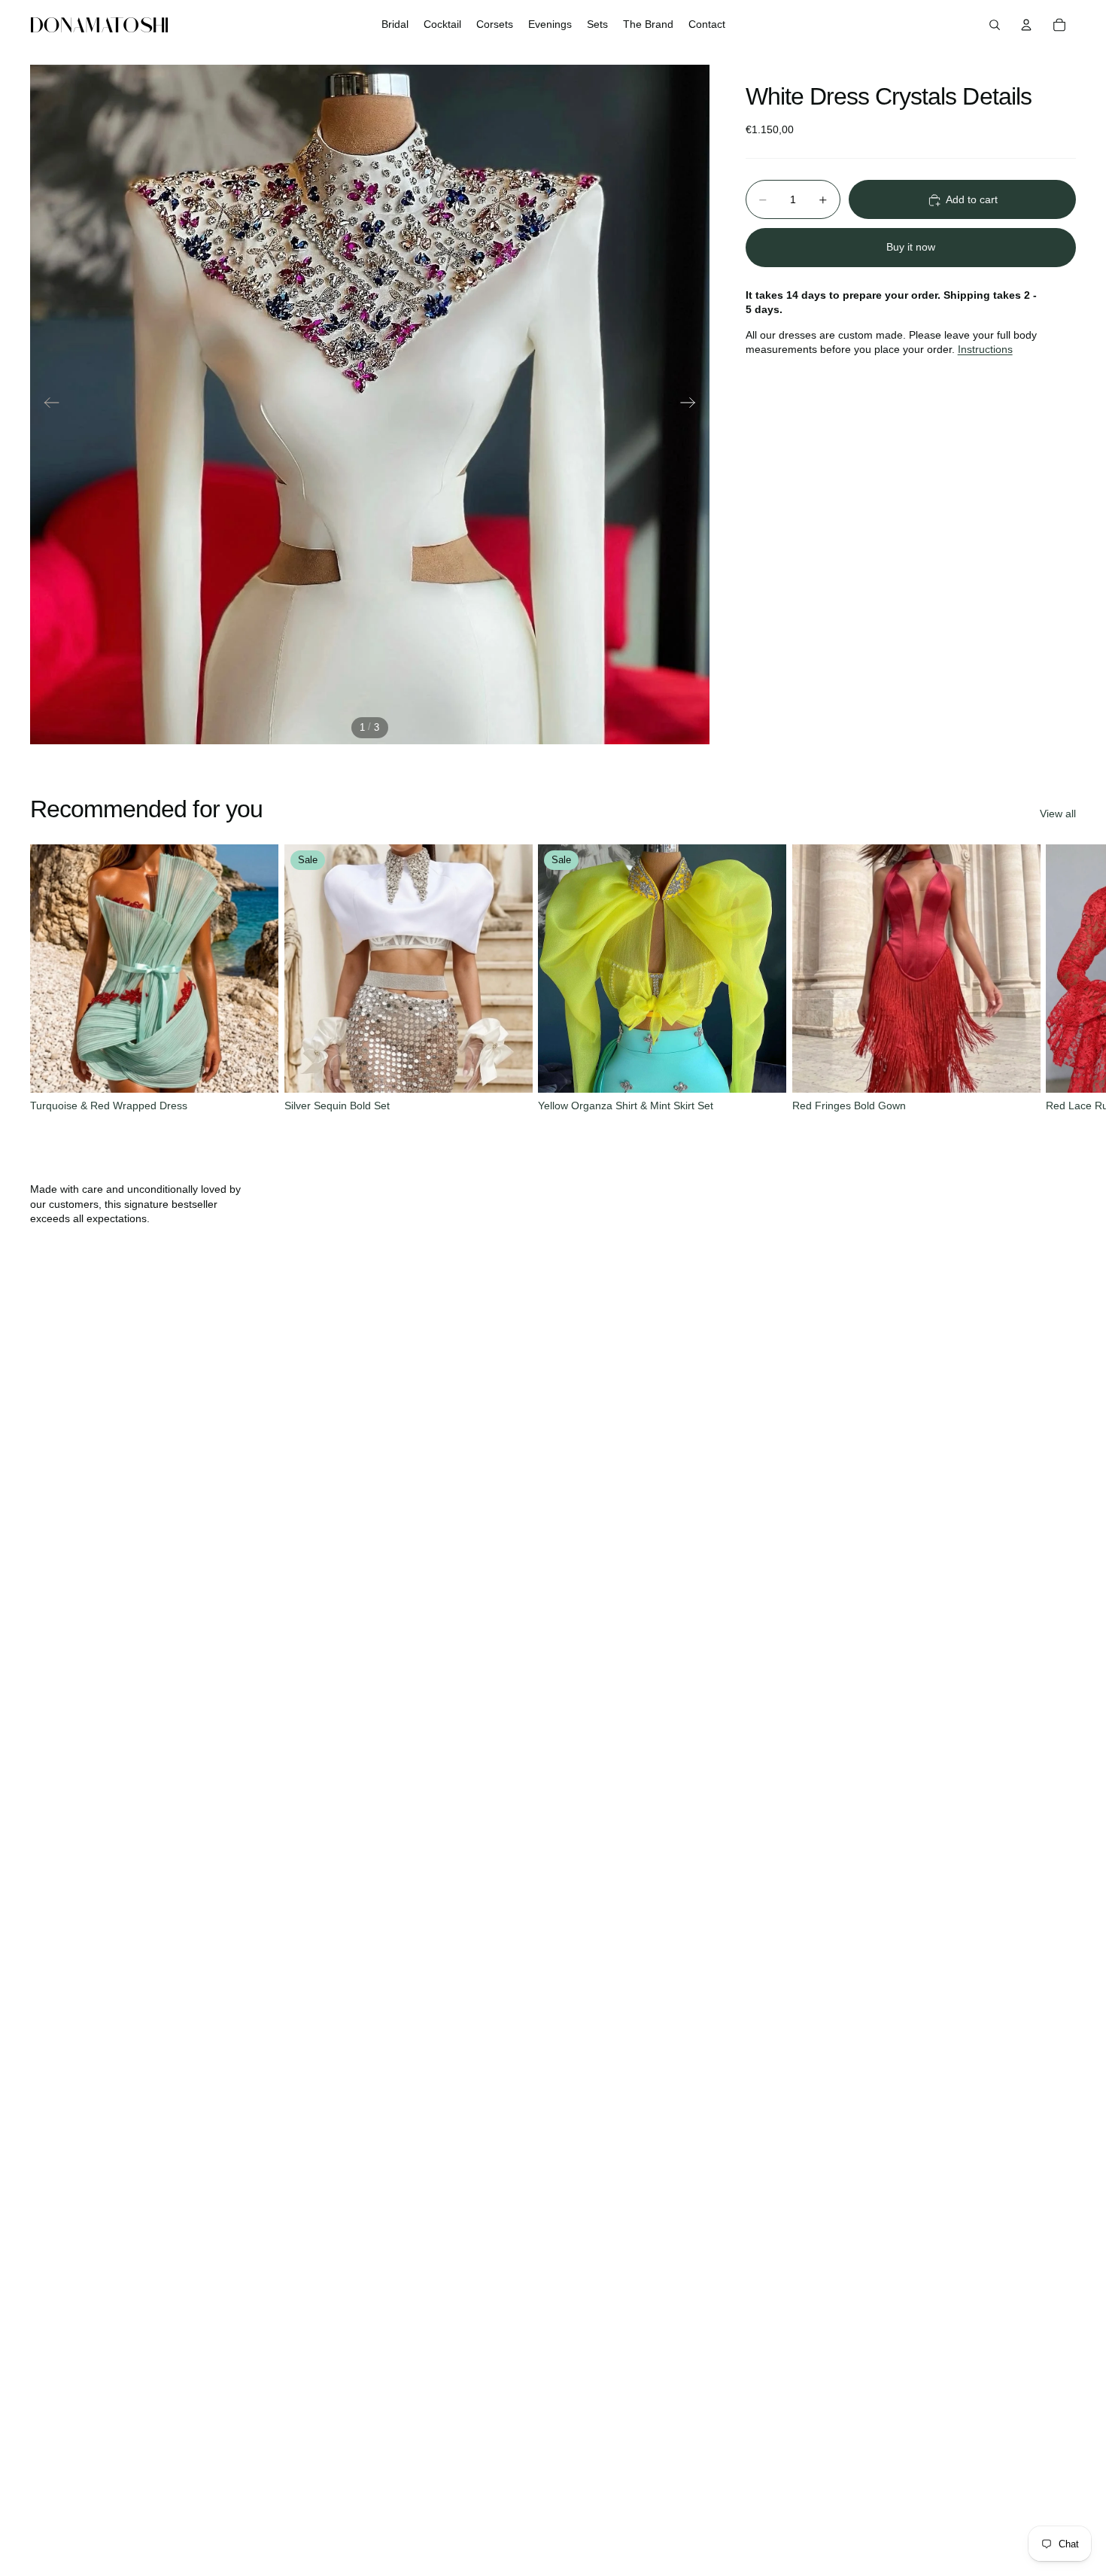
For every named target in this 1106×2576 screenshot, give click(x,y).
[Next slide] (693, 405)
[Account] (1026, 25)
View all (1058, 814)
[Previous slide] (47, 405)
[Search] (995, 25)
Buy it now (911, 247)
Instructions (985, 350)
